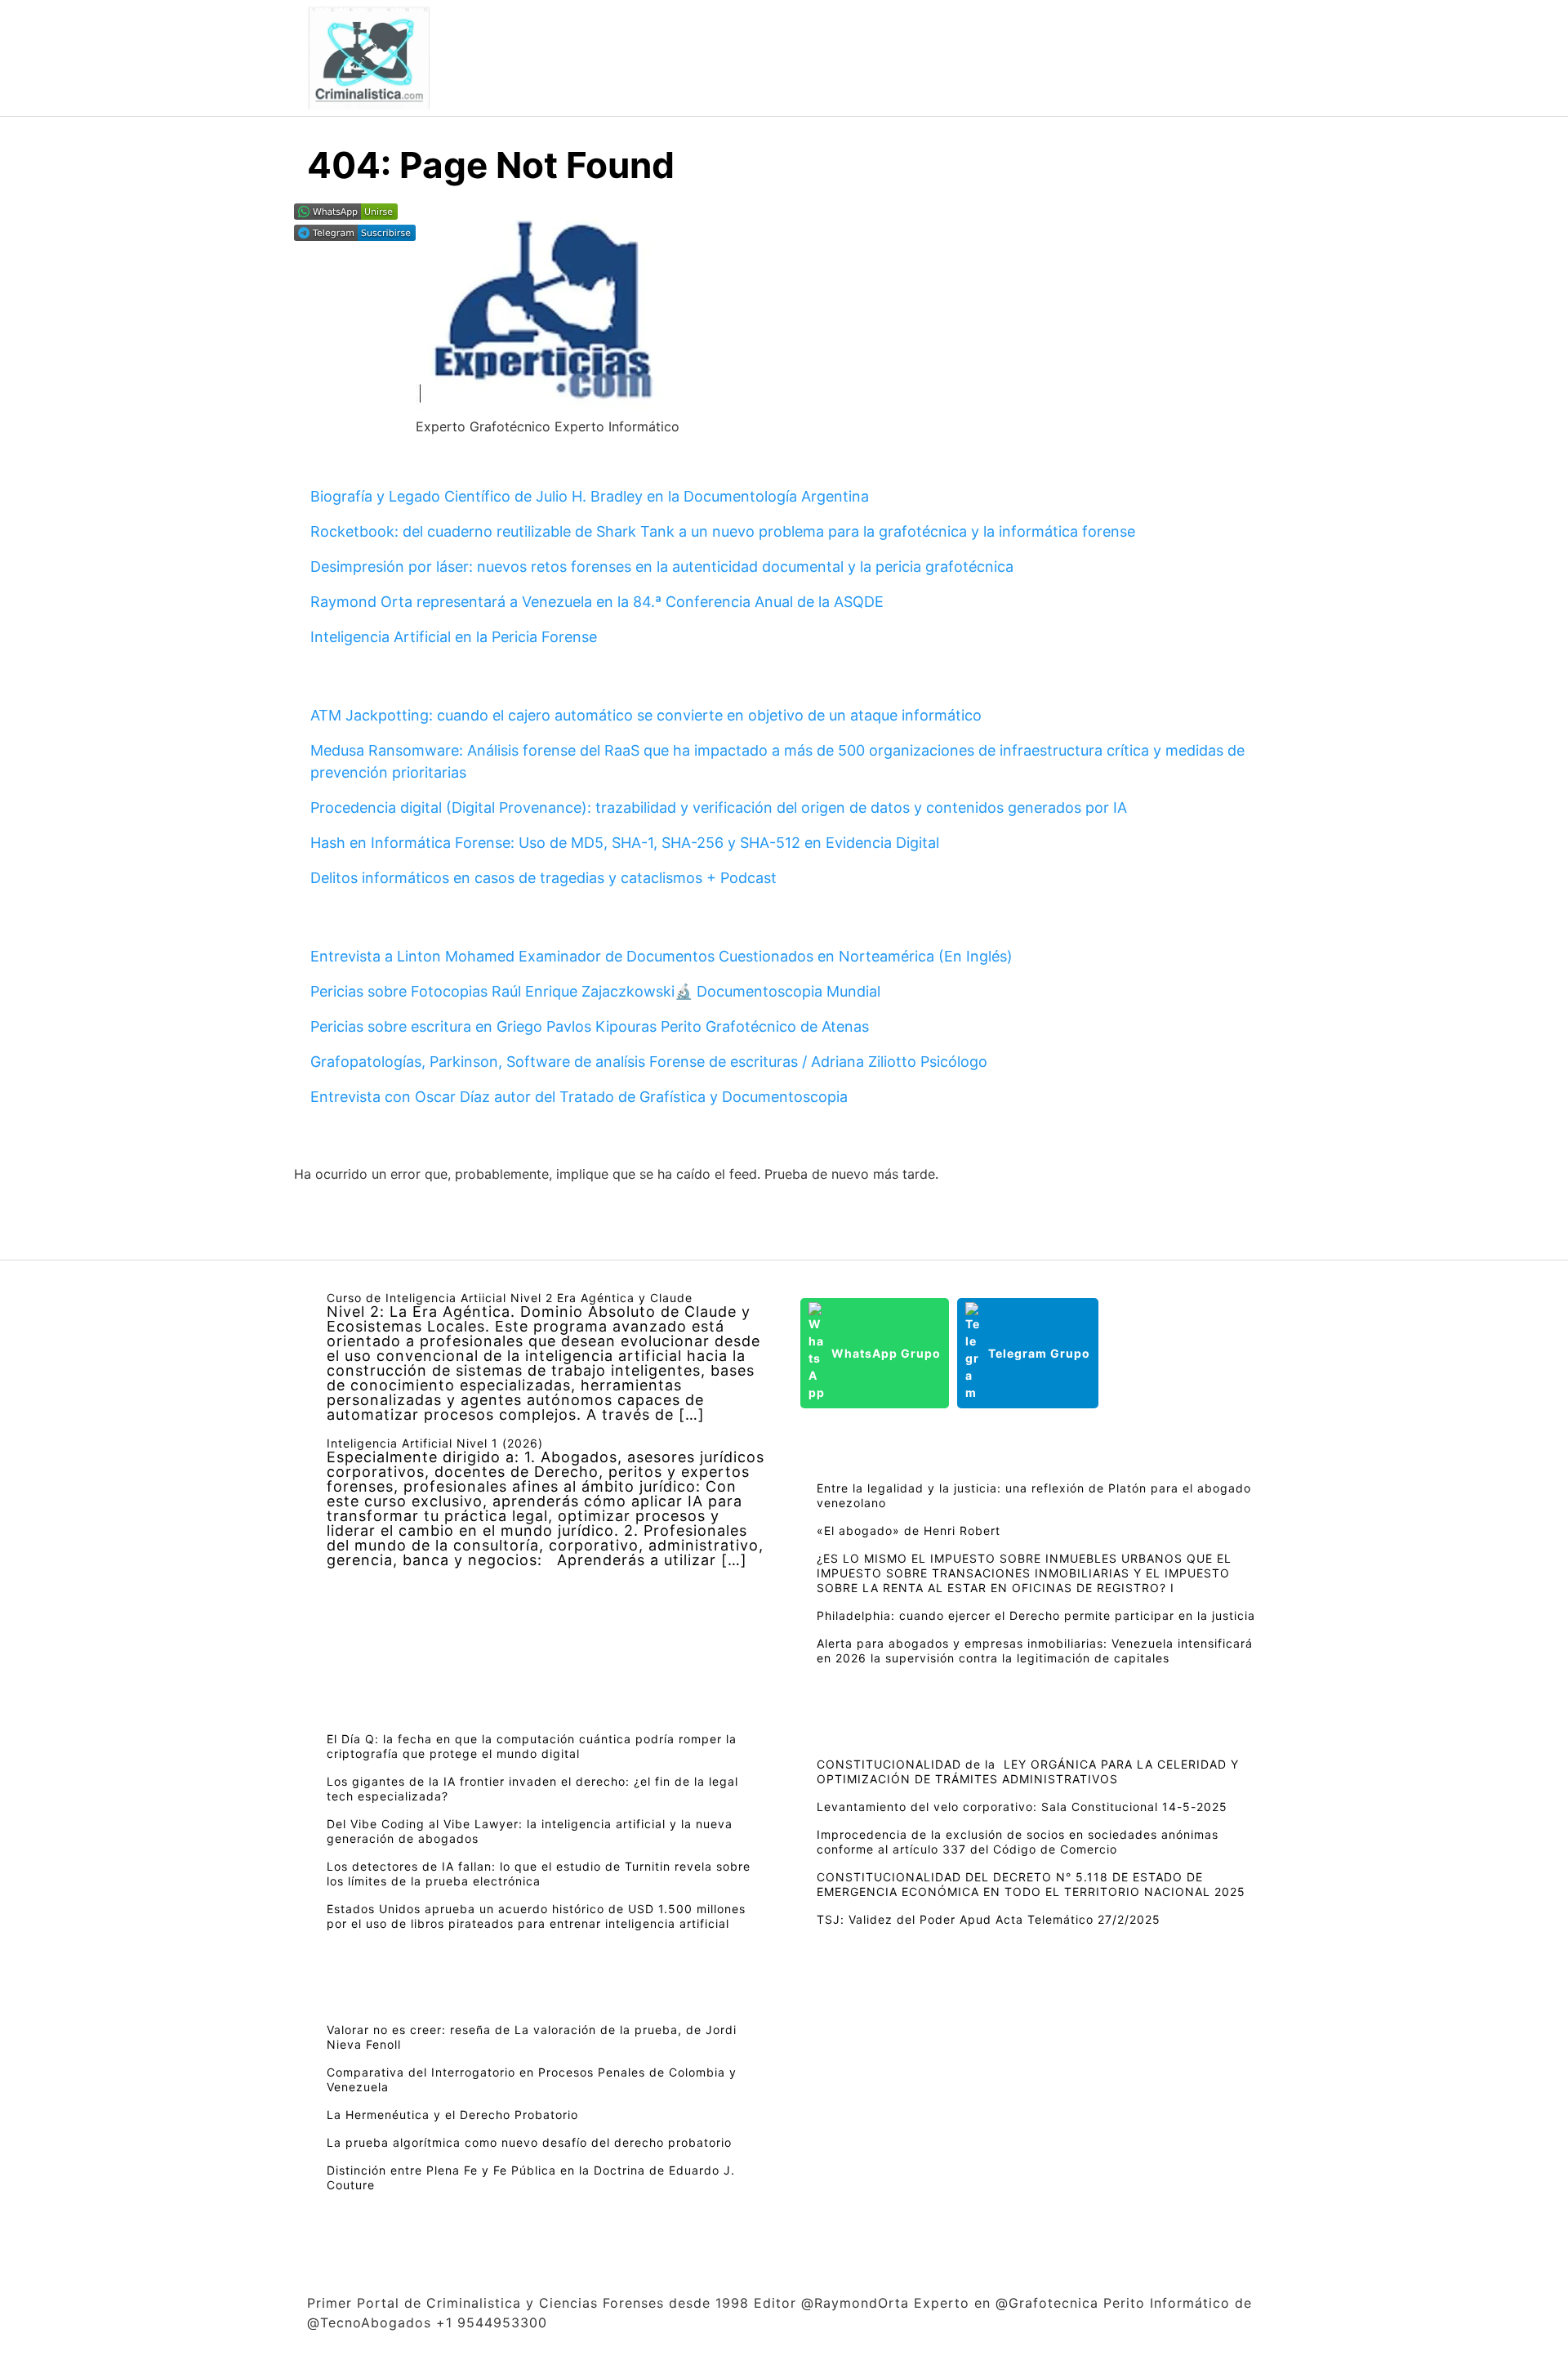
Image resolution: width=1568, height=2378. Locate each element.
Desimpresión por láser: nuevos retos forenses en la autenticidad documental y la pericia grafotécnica (662, 567)
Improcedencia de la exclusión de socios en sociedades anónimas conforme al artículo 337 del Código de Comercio (1018, 1842)
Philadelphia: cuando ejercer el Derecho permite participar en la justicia (1036, 1615)
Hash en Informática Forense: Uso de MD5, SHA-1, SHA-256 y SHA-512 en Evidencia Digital (625, 843)
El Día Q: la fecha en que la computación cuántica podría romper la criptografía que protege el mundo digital (532, 1746)
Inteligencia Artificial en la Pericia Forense (454, 637)
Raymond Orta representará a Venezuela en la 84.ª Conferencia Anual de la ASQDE (597, 602)
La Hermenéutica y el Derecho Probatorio (452, 2115)
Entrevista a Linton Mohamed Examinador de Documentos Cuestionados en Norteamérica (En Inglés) (661, 956)
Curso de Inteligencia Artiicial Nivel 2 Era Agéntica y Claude (510, 1298)
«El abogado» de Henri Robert (909, 1530)
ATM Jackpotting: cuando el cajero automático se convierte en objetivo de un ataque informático (646, 715)
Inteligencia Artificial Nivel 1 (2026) (435, 1443)
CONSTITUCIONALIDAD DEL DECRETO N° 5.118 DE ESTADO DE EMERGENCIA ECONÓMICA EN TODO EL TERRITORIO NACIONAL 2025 (1031, 1884)
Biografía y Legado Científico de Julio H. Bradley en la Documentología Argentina (590, 496)
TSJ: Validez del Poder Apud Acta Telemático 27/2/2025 (989, 1919)
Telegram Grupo (1039, 1353)
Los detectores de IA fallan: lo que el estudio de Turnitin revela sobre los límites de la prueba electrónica (539, 1874)
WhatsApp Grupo (886, 1353)
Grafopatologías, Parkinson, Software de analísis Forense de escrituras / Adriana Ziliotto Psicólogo (649, 1062)
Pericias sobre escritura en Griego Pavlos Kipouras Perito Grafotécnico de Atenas (590, 1026)
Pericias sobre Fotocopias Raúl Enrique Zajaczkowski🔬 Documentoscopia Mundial (595, 991)
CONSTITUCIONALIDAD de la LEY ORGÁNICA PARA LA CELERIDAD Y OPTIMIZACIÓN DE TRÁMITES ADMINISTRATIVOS (1028, 1771)
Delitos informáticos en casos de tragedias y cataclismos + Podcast (543, 878)
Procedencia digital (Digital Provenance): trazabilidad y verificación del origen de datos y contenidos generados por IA (719, 808)
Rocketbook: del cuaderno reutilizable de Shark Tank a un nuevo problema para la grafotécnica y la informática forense (723, 531)
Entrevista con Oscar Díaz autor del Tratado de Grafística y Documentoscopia (579, 1097)
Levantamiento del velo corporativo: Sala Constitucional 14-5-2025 (1022, 1807)
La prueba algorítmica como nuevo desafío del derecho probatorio (529, 2142)
